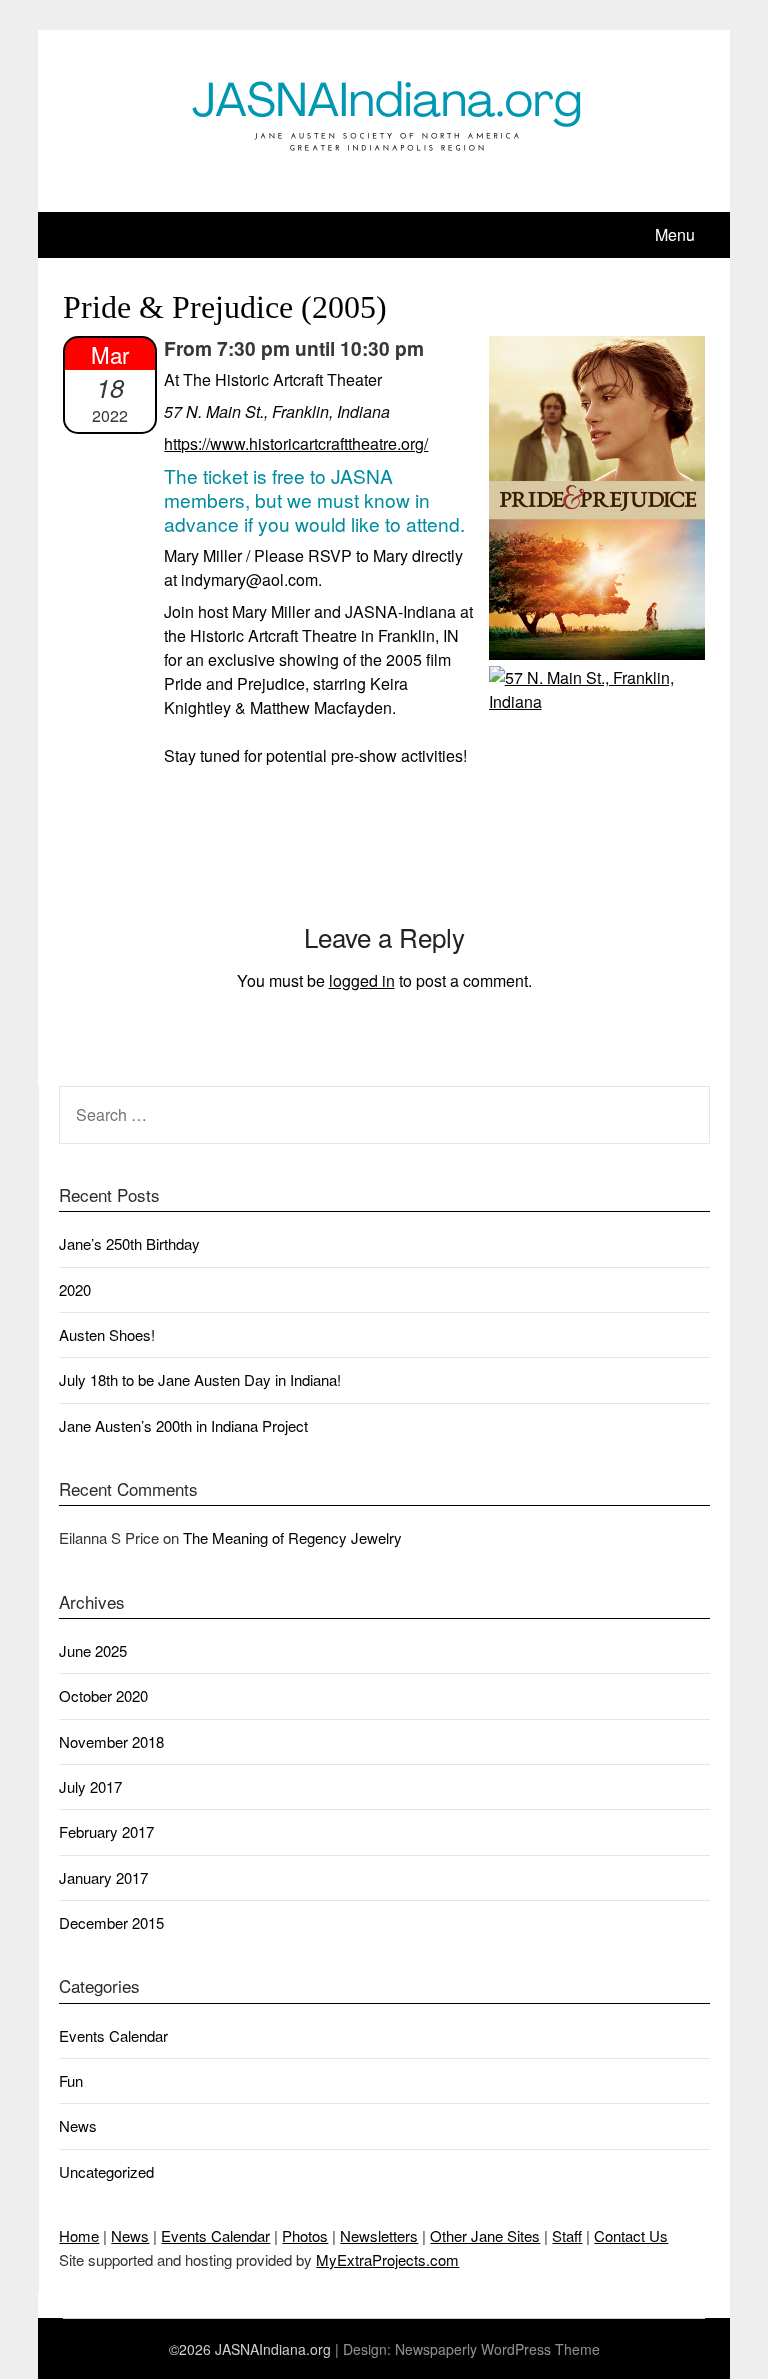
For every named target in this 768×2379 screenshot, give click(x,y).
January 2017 (103, 1877)
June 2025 (93, 1650)
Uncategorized (106, 2171)
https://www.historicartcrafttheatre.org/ (296, 443)
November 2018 (111, 1741)
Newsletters (379, 2235)
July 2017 (90, 1786)
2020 (75, 1289)
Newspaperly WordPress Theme (497, 2349)
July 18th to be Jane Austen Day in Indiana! (200, 1379)
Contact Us (631, 2235)
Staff (567, 2235)
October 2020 (103, 1695)
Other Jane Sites (485, 2235)
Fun (71, 2080)
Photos (305, 2235)
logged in (362, 980)
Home (79, 2235)
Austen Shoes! (107, 1334)
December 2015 (111, 1922)
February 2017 (106, 1831)
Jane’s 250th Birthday (129, 1243)
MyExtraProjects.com (387, 2259)
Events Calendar (113, 2035)
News (78, 2125)
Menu (675, 234)
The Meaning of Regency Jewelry (292, 1537)
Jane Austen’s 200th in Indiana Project (183, 1425)
